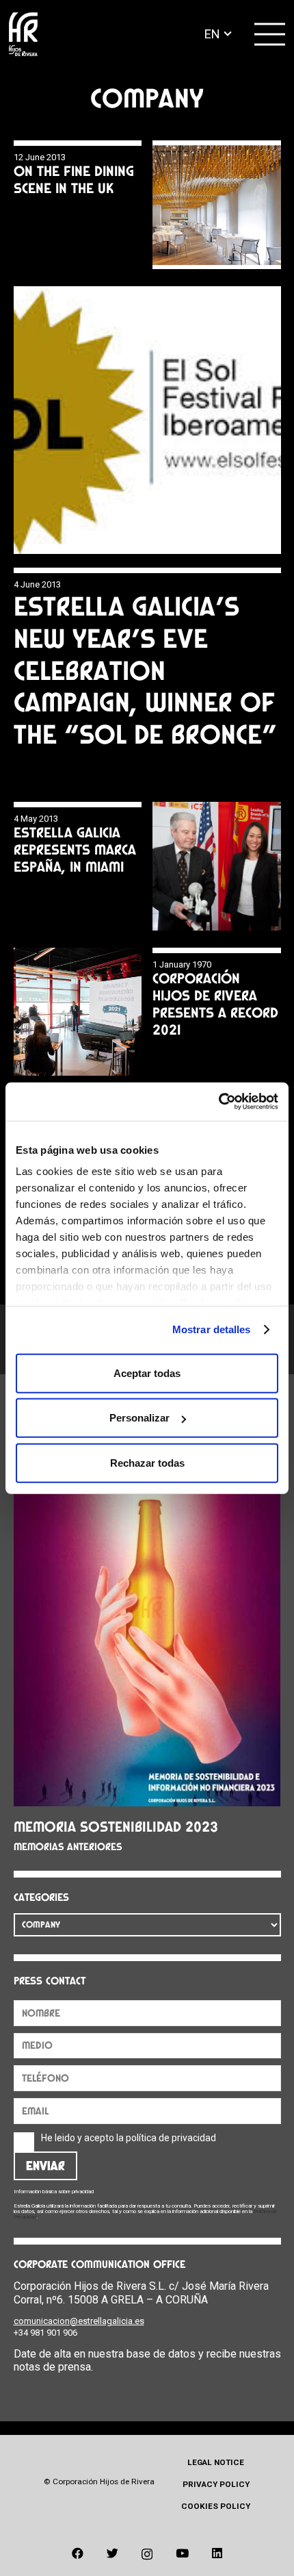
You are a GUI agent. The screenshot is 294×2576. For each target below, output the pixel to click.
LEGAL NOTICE (216, 2462)
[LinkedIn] (217, 2553)
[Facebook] (78, 2553)
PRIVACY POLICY (216, 2484)
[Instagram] (147, 2554)
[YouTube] (182, 2553)
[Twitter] (112, 2553)
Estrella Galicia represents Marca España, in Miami (75, 849)
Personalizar (139, 1418)
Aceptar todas (147, 1373)
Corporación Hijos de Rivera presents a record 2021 (215, 1004)
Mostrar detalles (212, 1329)
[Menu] (270, 34)
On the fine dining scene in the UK (74, 179)
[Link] (23, 35)
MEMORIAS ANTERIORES (68, 1847)
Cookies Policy (216, 2506)
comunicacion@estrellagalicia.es (79, 2321)
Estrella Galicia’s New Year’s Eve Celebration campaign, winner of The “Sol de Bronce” (145, 670)
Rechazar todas (147, 1462)
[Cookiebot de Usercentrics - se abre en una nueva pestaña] (218, 1102)
